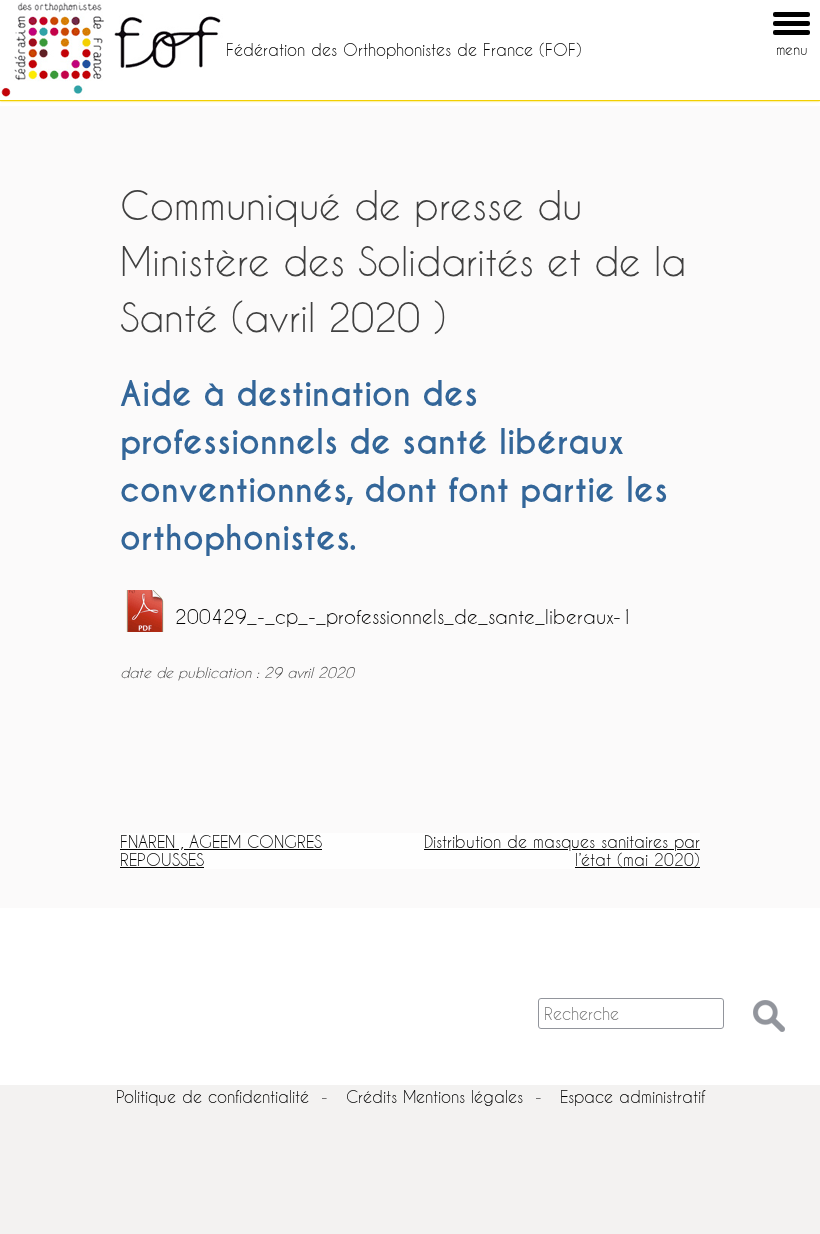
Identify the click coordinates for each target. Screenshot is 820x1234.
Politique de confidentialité (212, 1096)
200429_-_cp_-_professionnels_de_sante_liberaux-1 (404, 616)
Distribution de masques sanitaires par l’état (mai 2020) (562, 850)
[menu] (763, 9)
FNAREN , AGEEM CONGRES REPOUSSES (221, 850)
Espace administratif (632, 1096)
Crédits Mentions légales (434, 1096)
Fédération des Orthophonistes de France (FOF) (404, 49)
